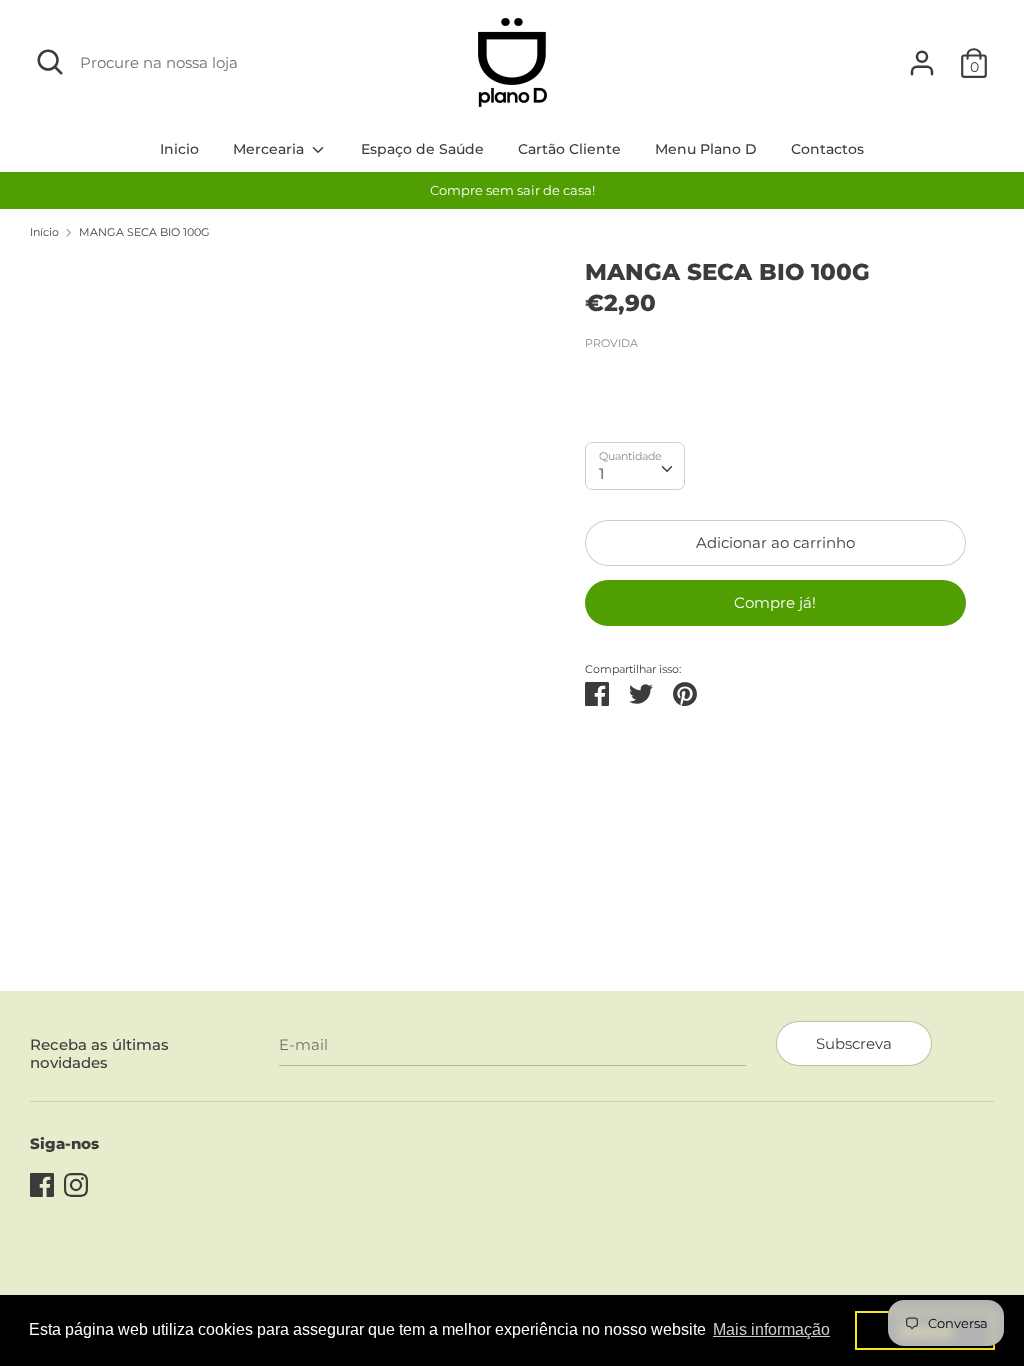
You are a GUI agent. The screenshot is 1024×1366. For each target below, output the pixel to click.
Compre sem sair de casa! (512, 190)
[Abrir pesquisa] (50, 62)
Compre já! (775, 602)
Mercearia (270, 149)
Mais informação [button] (771, 1329)
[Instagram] (76, 1182)
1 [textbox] (601, 473)
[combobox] (635, 466)
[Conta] (922, 54)
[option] (512, 190)
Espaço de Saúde (422, 149)
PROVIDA (611, 343)
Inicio (179, 149)
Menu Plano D (706, 149)
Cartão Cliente (569, 149)
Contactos (827, 149)
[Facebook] (42, 1182)
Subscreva (854, 1043)
